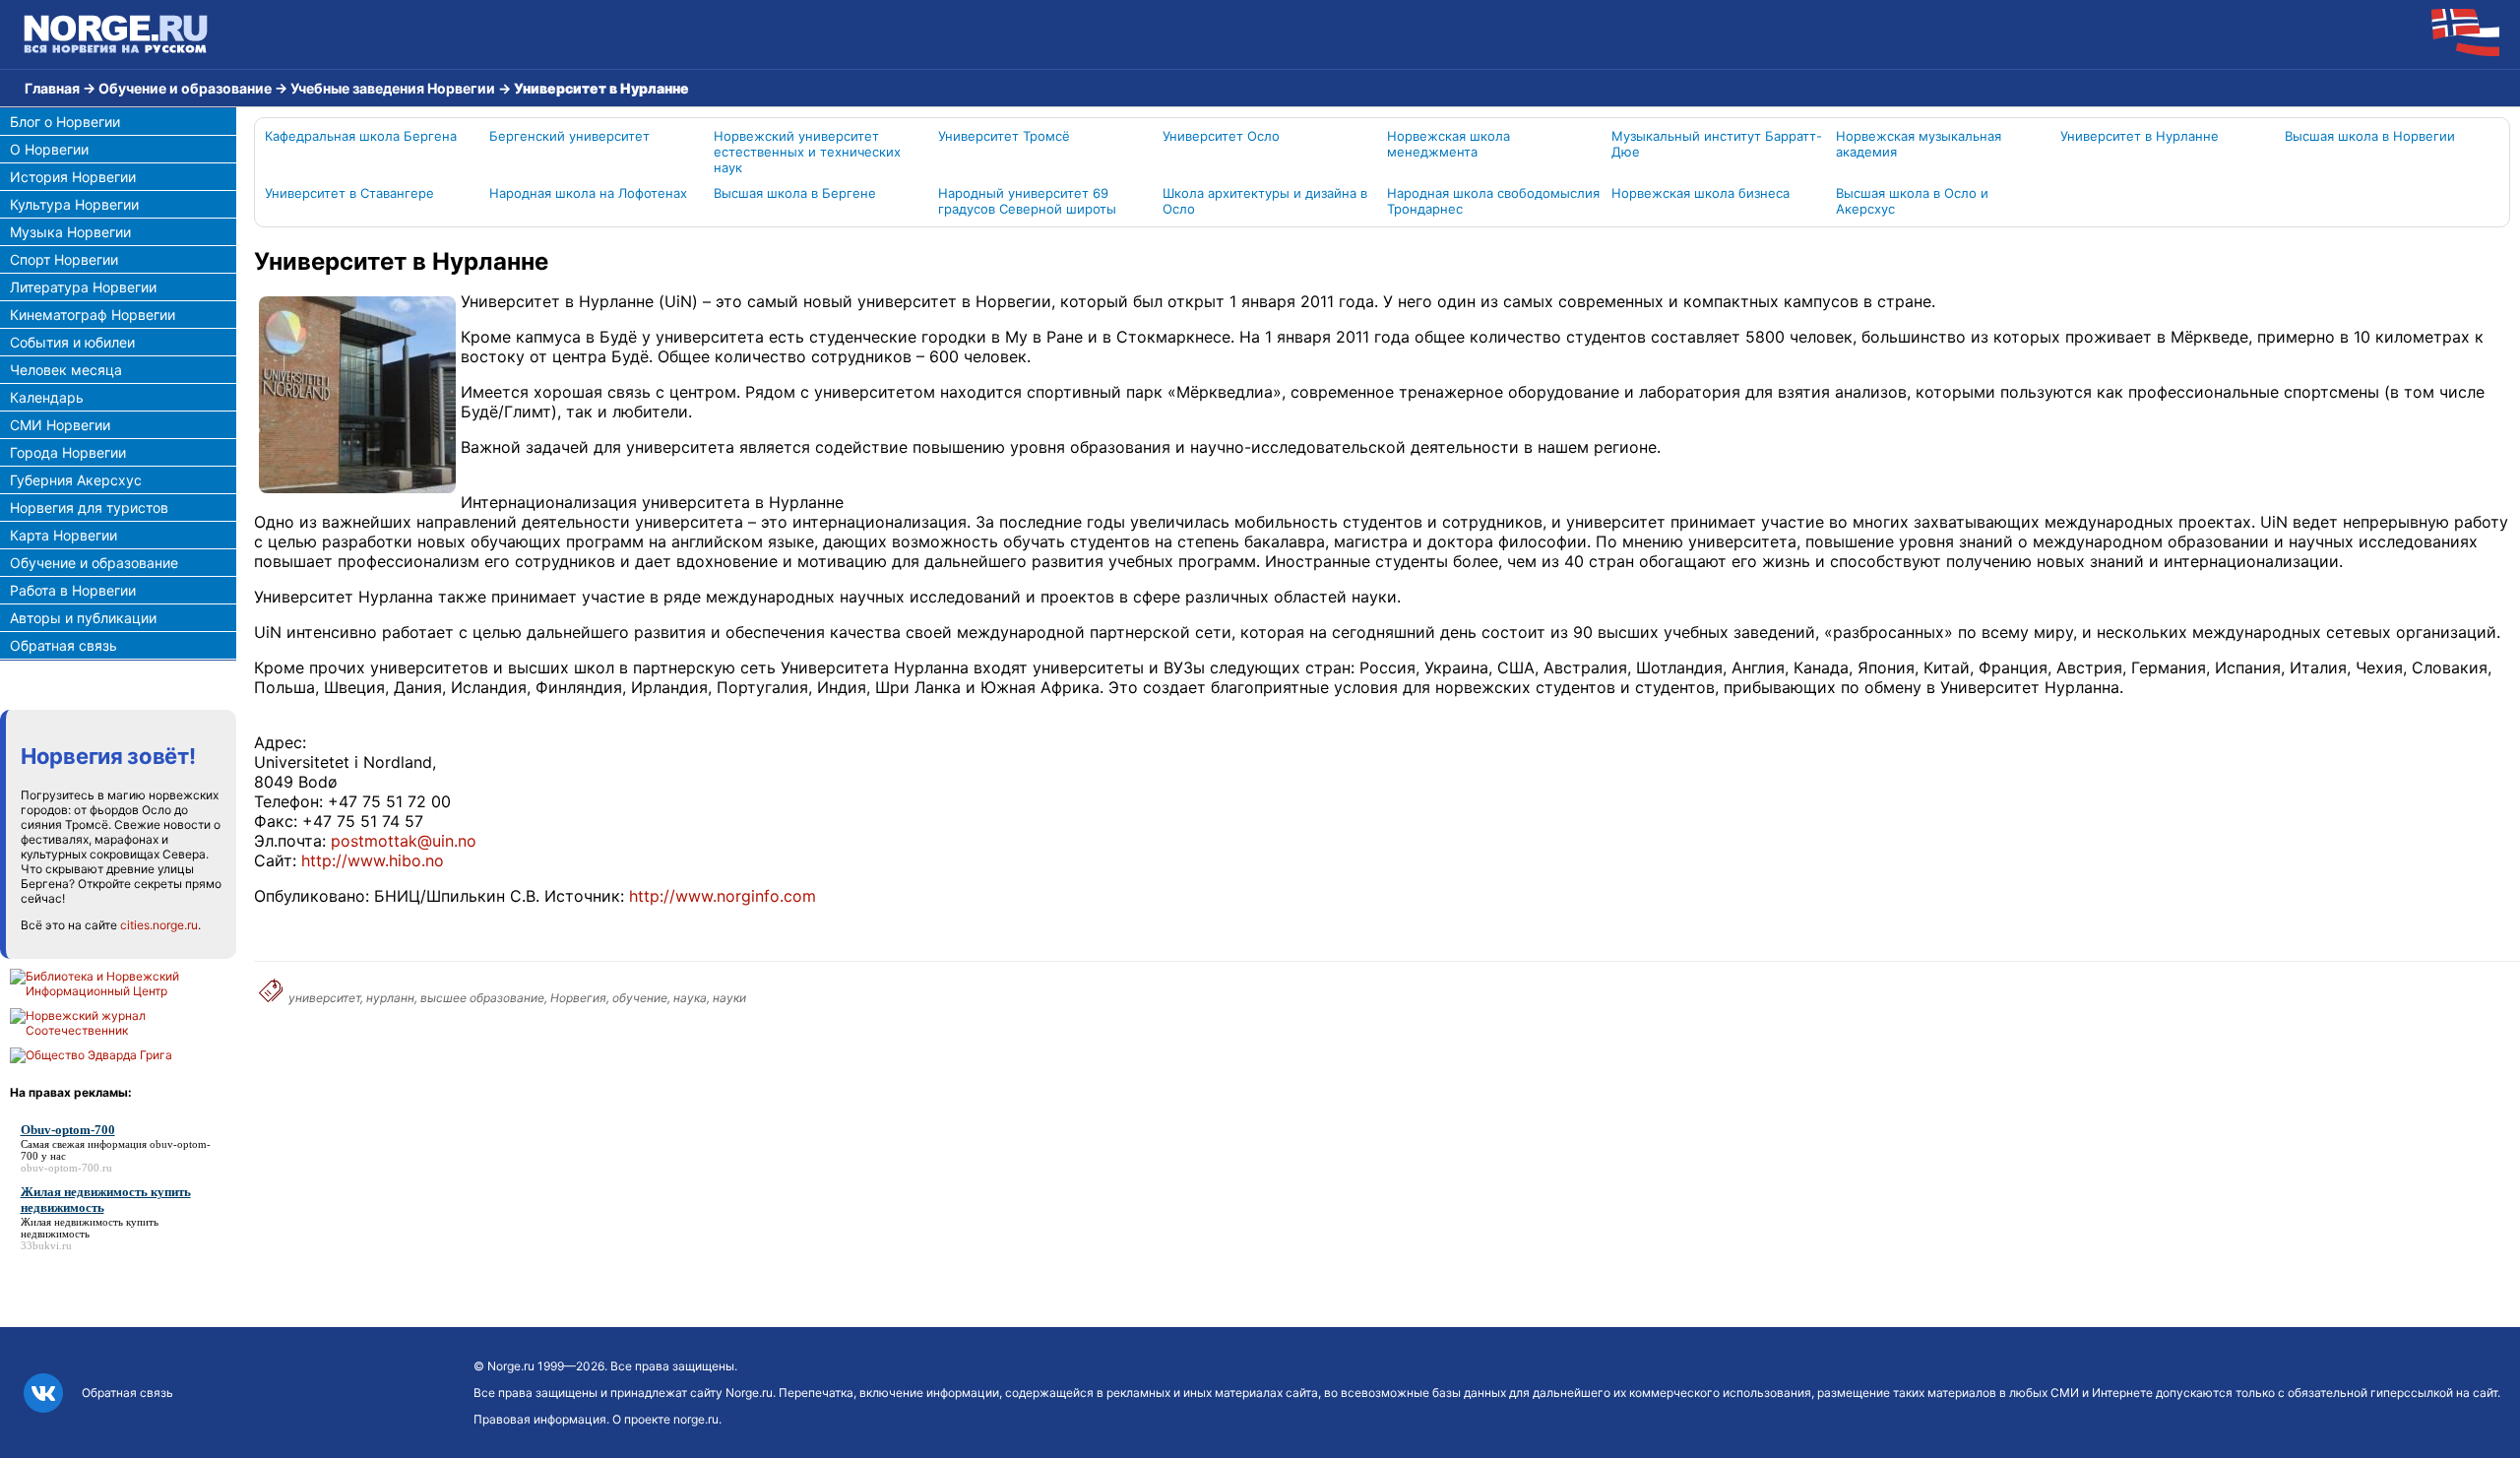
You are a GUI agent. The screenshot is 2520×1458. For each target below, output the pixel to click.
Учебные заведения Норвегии (393, 88)
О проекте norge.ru (665, 1419)
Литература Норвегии (83, 287)
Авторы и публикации (83, 618)
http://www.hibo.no (373, 860)
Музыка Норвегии (70, 232)
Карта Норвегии (63, 535)
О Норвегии (49, 149)
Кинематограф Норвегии (93, 315)
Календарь (47, 397)
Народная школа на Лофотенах (588, 193)
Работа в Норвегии (73, 590)
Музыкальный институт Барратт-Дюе (1717, 144)
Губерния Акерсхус (76, 480)
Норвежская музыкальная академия (1919, 144)
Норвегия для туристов (89, 507)
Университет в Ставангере (349, 193)
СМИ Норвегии (60, 425)
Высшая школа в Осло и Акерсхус (1912, 201)
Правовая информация (540, 1419)
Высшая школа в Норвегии (2370, 136)
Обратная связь (63, 645)
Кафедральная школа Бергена (361, 136)
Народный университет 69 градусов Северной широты (1027, 201)
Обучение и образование (185, 88)
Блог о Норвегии (65, 122)
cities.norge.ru (159, 925)
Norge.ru (511, 1366)
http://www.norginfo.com (723, 896)
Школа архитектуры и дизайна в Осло (1265, 201)
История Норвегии (73, 177)
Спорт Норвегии (64, 259)
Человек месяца (66, 370)
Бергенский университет (569, 136)
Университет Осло (1221, 136)
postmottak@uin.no (404, 841)
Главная (52, 88)
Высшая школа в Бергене (795, 193)
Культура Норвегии (74, 204)
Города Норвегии (68, 452)
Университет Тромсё (1004, 136)
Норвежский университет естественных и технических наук (807, 152)
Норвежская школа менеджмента (1449, 144)
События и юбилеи (72, 342)
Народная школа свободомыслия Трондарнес (1493, 201)
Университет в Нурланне (2140, 136)
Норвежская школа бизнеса (1701, 193)
